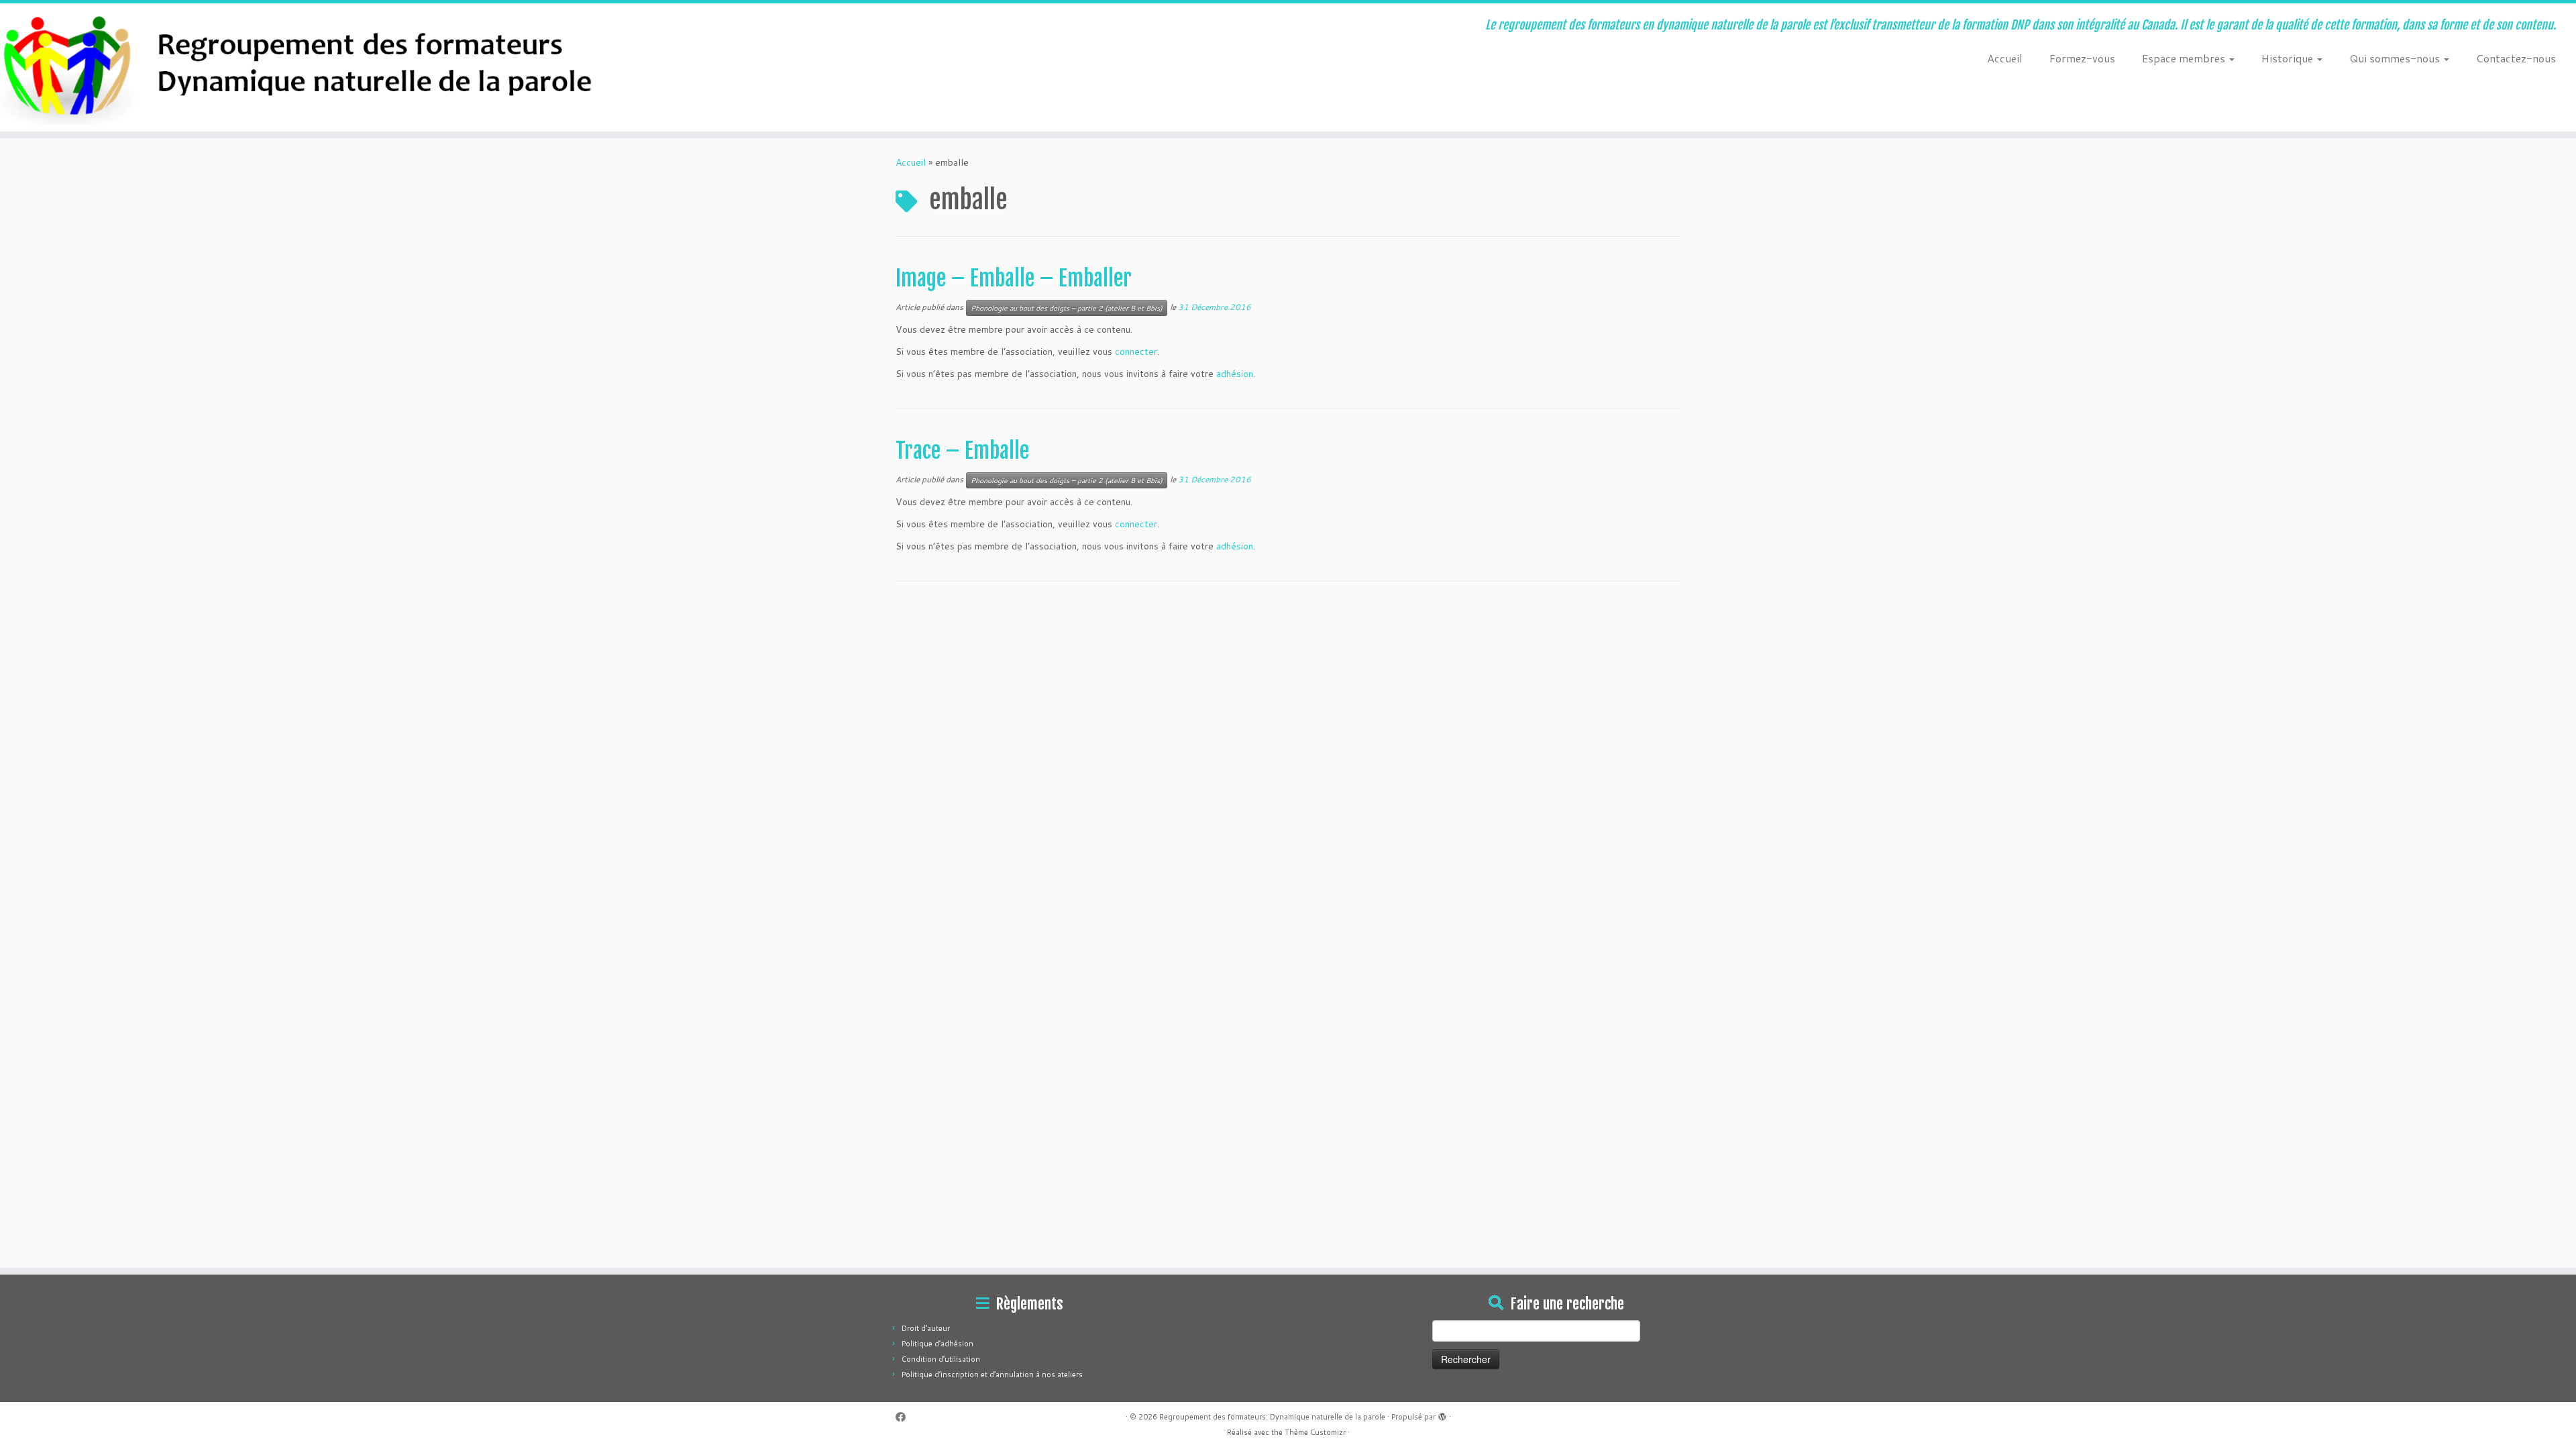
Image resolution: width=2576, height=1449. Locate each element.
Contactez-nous (2516, 58)
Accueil (2005, 58)
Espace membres (2185, 58)
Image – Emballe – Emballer (1014, 278)
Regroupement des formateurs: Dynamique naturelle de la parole (1272, 1417)
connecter (1136, 352)
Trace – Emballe (962, 451)
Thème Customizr (1315, 1432)
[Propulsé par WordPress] (1442, 1414)
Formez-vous (2082, 58)
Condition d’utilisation (941, 1359)
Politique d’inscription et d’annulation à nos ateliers (992, 1375)
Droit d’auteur (926, 1328)
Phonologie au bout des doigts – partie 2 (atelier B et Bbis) (1067, 308)
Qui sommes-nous (2396, 58)
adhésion (1235, 374)
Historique (2289, 58)
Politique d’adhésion (937, 1344)
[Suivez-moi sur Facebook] (905, 1417)
